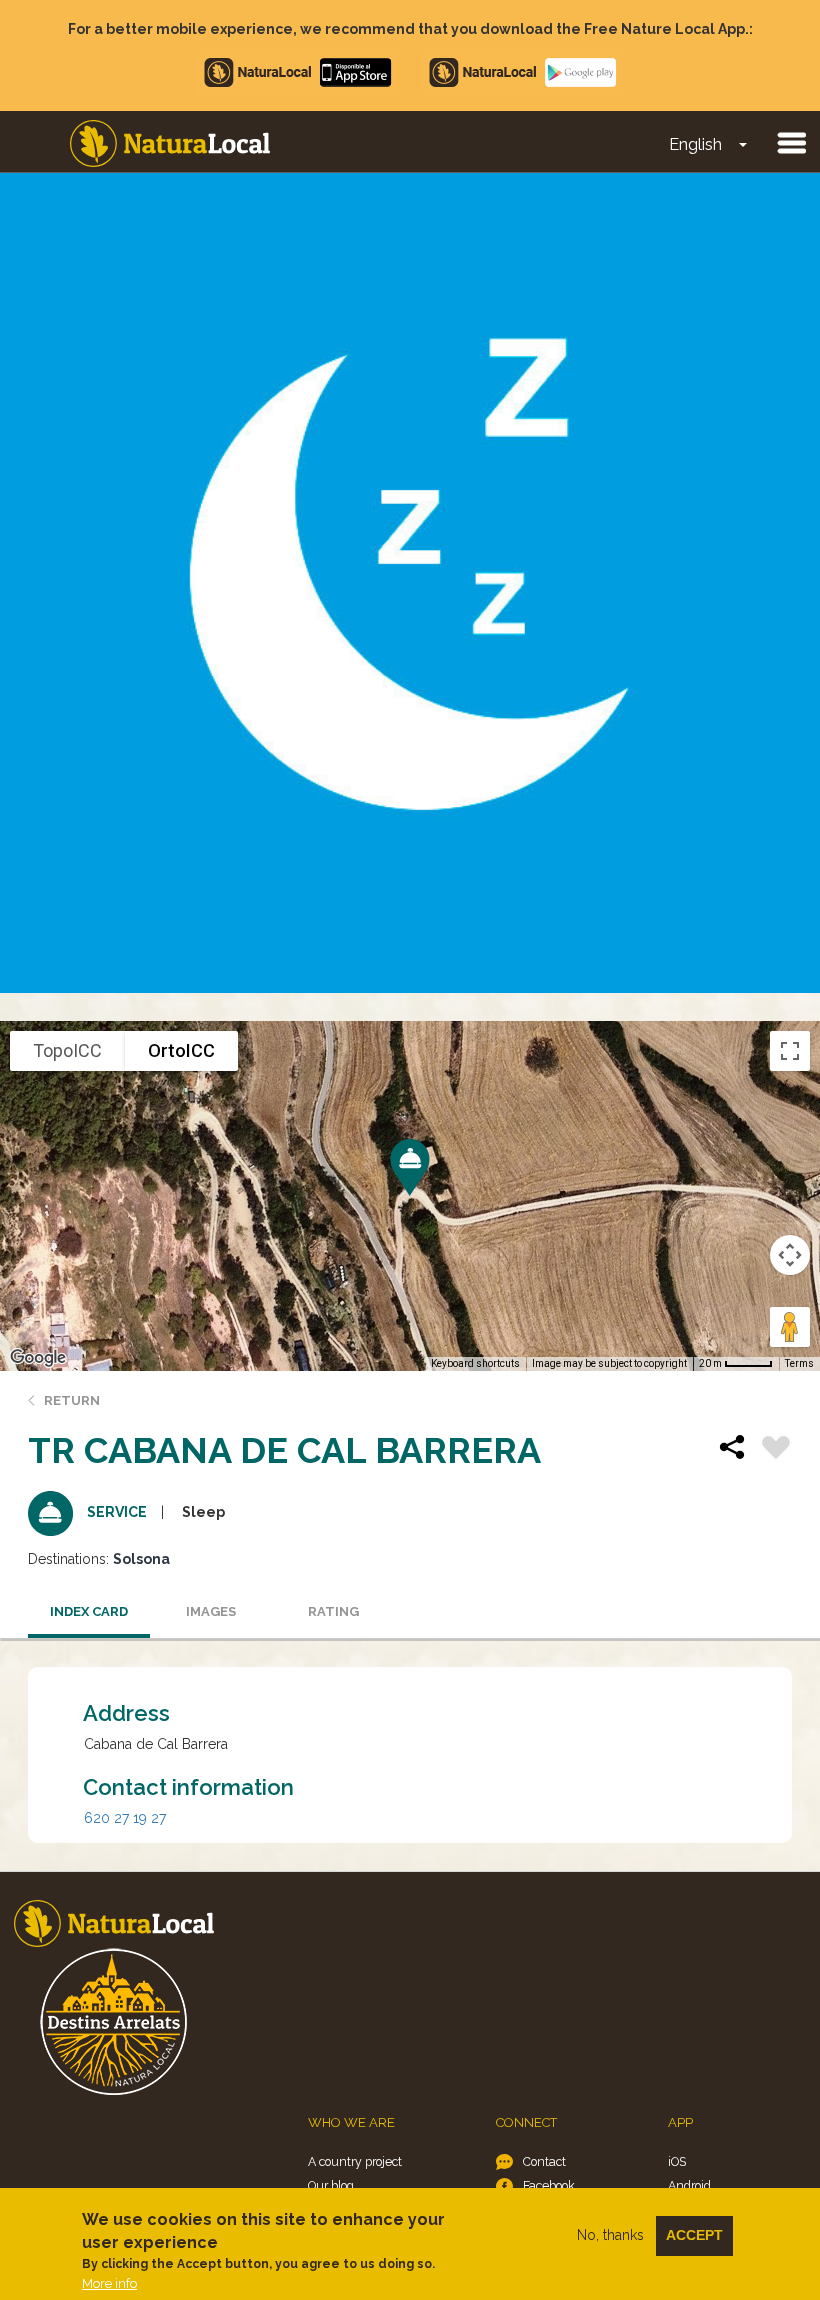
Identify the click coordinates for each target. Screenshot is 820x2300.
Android (689, 2185)
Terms (799, 1363)
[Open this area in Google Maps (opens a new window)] (38, 1358)
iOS (677, 2161)
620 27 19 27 (125, 1818)
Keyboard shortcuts (475, 1363)
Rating (333, 1611)
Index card (89, 1611)
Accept (694, 2235)
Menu (791, 142)
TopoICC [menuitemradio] (67, 1050)
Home (170, 143)
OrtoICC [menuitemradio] (181, 1050)
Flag (776, 1450)
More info (109, 2283)
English (695, 144)
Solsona (141, 1559)
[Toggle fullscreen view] (790, 1051)
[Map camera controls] (790, 1255)
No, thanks (610, 2235)
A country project (355, 2161)
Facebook (549, 2185)
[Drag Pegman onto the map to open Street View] (790, 1327)
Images (211, 1611)
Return (72, 1400)
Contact (544, 2161)
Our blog (331, 2185)
